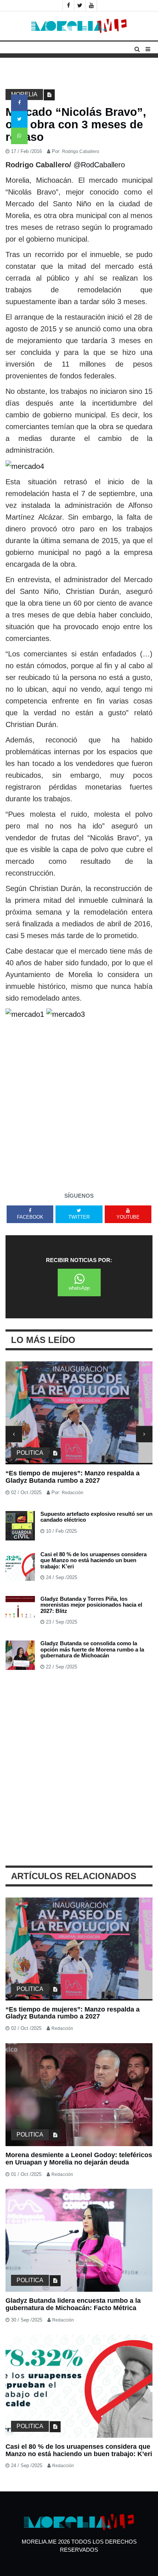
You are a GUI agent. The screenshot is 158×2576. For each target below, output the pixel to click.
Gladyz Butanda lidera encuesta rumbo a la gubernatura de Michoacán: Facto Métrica (73, 2304)
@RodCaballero (99, 165)
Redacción (73, 1493)
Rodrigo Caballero (81, 152)
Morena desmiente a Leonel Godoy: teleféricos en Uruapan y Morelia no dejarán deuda (79, 2159)
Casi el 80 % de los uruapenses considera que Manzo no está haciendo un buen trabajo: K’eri (94, 1560)
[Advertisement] (79, 1103)
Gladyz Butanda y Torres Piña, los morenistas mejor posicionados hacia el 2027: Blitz (91, 1605)
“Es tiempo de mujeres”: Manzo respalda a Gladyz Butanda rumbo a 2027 (73, 1477)
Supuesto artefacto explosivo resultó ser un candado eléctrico (96, 1517)
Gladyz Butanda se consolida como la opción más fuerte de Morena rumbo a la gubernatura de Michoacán (92, 1649)
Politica (30, 1453)
